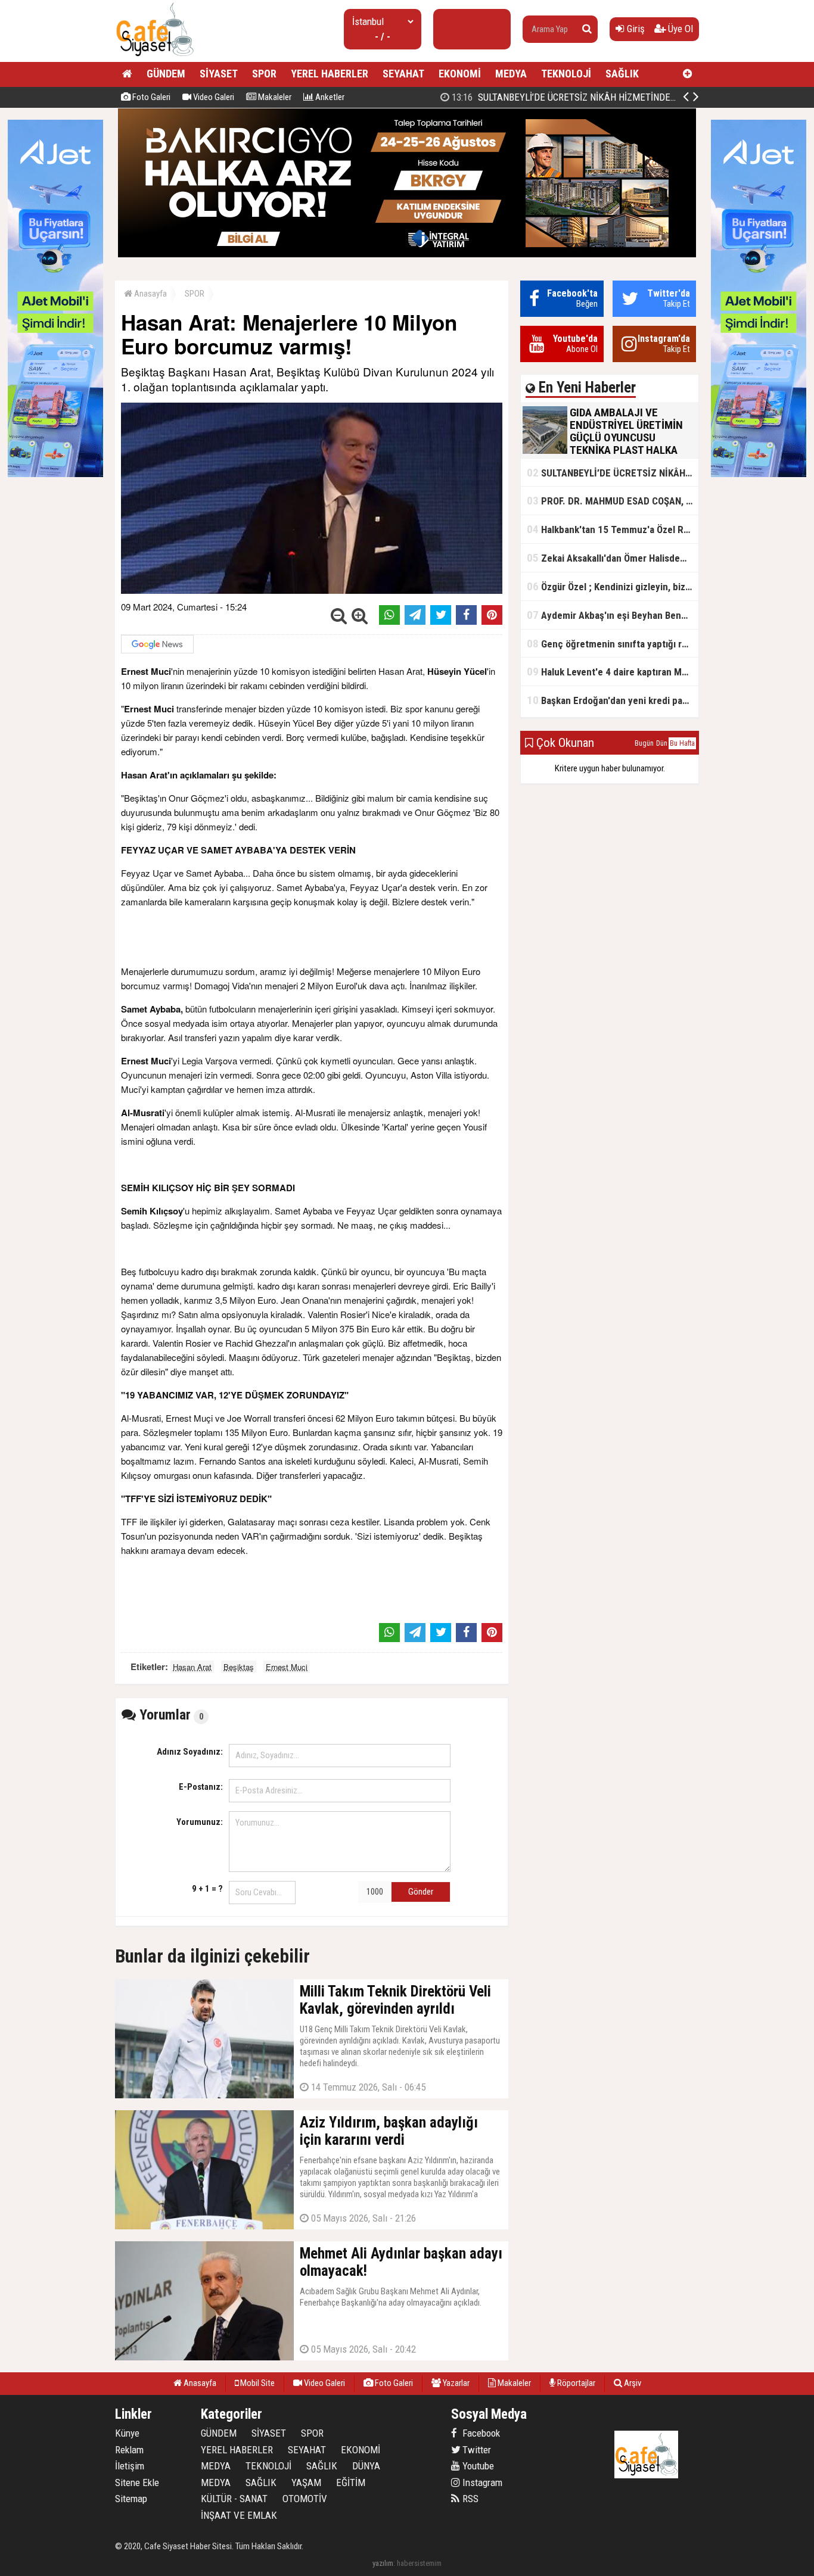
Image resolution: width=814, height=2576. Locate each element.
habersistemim (419, 2563)
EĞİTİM (351, 2482)
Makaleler (274, 97)
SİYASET (219, 74)
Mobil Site (257, 2383)
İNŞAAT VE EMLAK (239, 2515)
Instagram (481, 2482)
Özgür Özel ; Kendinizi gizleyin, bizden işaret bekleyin (613, 586)
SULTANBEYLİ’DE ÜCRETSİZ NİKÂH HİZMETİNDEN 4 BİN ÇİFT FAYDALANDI (613, 473)
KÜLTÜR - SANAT (234, 2499)
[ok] (587, 29)
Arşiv (632, 2383)
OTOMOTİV (305, 2499)
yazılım (383, 2563)
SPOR (264, 74)
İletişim (130, 2466)
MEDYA (511, 74)
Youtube (477, 2466)
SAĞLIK (622, 74)
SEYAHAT (403, 74)
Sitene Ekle (137, 2482)
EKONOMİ (460, 74)
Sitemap (131, 2499)
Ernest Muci (287, 1667)
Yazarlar (455, 2383)
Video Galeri (213, 97)
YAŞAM (306, 2482)
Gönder (421, 1892)
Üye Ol (679, 29)
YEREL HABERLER (330, 74)
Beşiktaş (239, 1667)
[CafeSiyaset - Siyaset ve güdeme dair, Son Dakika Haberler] (155, 57)
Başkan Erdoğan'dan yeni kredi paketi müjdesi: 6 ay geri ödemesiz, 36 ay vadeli (613, 700)
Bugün (644, 743)
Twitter (476, 2450)
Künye (127, 2433)
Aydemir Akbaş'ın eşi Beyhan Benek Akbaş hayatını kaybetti (613, 615)
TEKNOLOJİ (566, 74)
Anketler (329, 97)
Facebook (480, 2433)
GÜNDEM (166, 74)
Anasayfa (150, 294)
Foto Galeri (150, 97)
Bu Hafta (682, 743)
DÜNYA (366, 2466)
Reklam (129, 2450)
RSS (469, 2499)
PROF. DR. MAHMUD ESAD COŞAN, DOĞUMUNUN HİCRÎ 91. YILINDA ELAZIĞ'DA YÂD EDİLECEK (613, 501)
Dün (662, 743)
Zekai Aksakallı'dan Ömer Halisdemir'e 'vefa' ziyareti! (613, 558)
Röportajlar (575, 2383)
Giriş (635, 29)
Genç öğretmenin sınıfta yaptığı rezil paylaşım (613, 644)
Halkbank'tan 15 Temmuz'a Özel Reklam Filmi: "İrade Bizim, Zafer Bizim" (613, 529)
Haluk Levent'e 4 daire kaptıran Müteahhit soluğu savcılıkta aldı (613, 672)
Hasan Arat (192, 1667)
